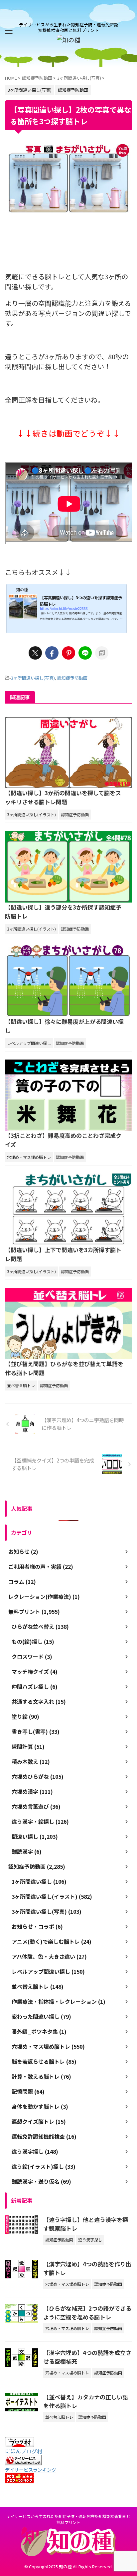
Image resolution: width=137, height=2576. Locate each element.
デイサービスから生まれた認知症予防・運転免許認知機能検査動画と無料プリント (68, 2519)
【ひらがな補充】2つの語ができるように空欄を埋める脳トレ (87, 2313)
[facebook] (52, 653)
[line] (85, 653)
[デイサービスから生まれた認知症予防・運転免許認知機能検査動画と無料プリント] (68, 40)
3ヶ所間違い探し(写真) (33, 678)
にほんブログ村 (24, 2451)
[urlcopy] (102, 653)
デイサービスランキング (31, 2470)
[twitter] (35, 653)
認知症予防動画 (72, 678)
